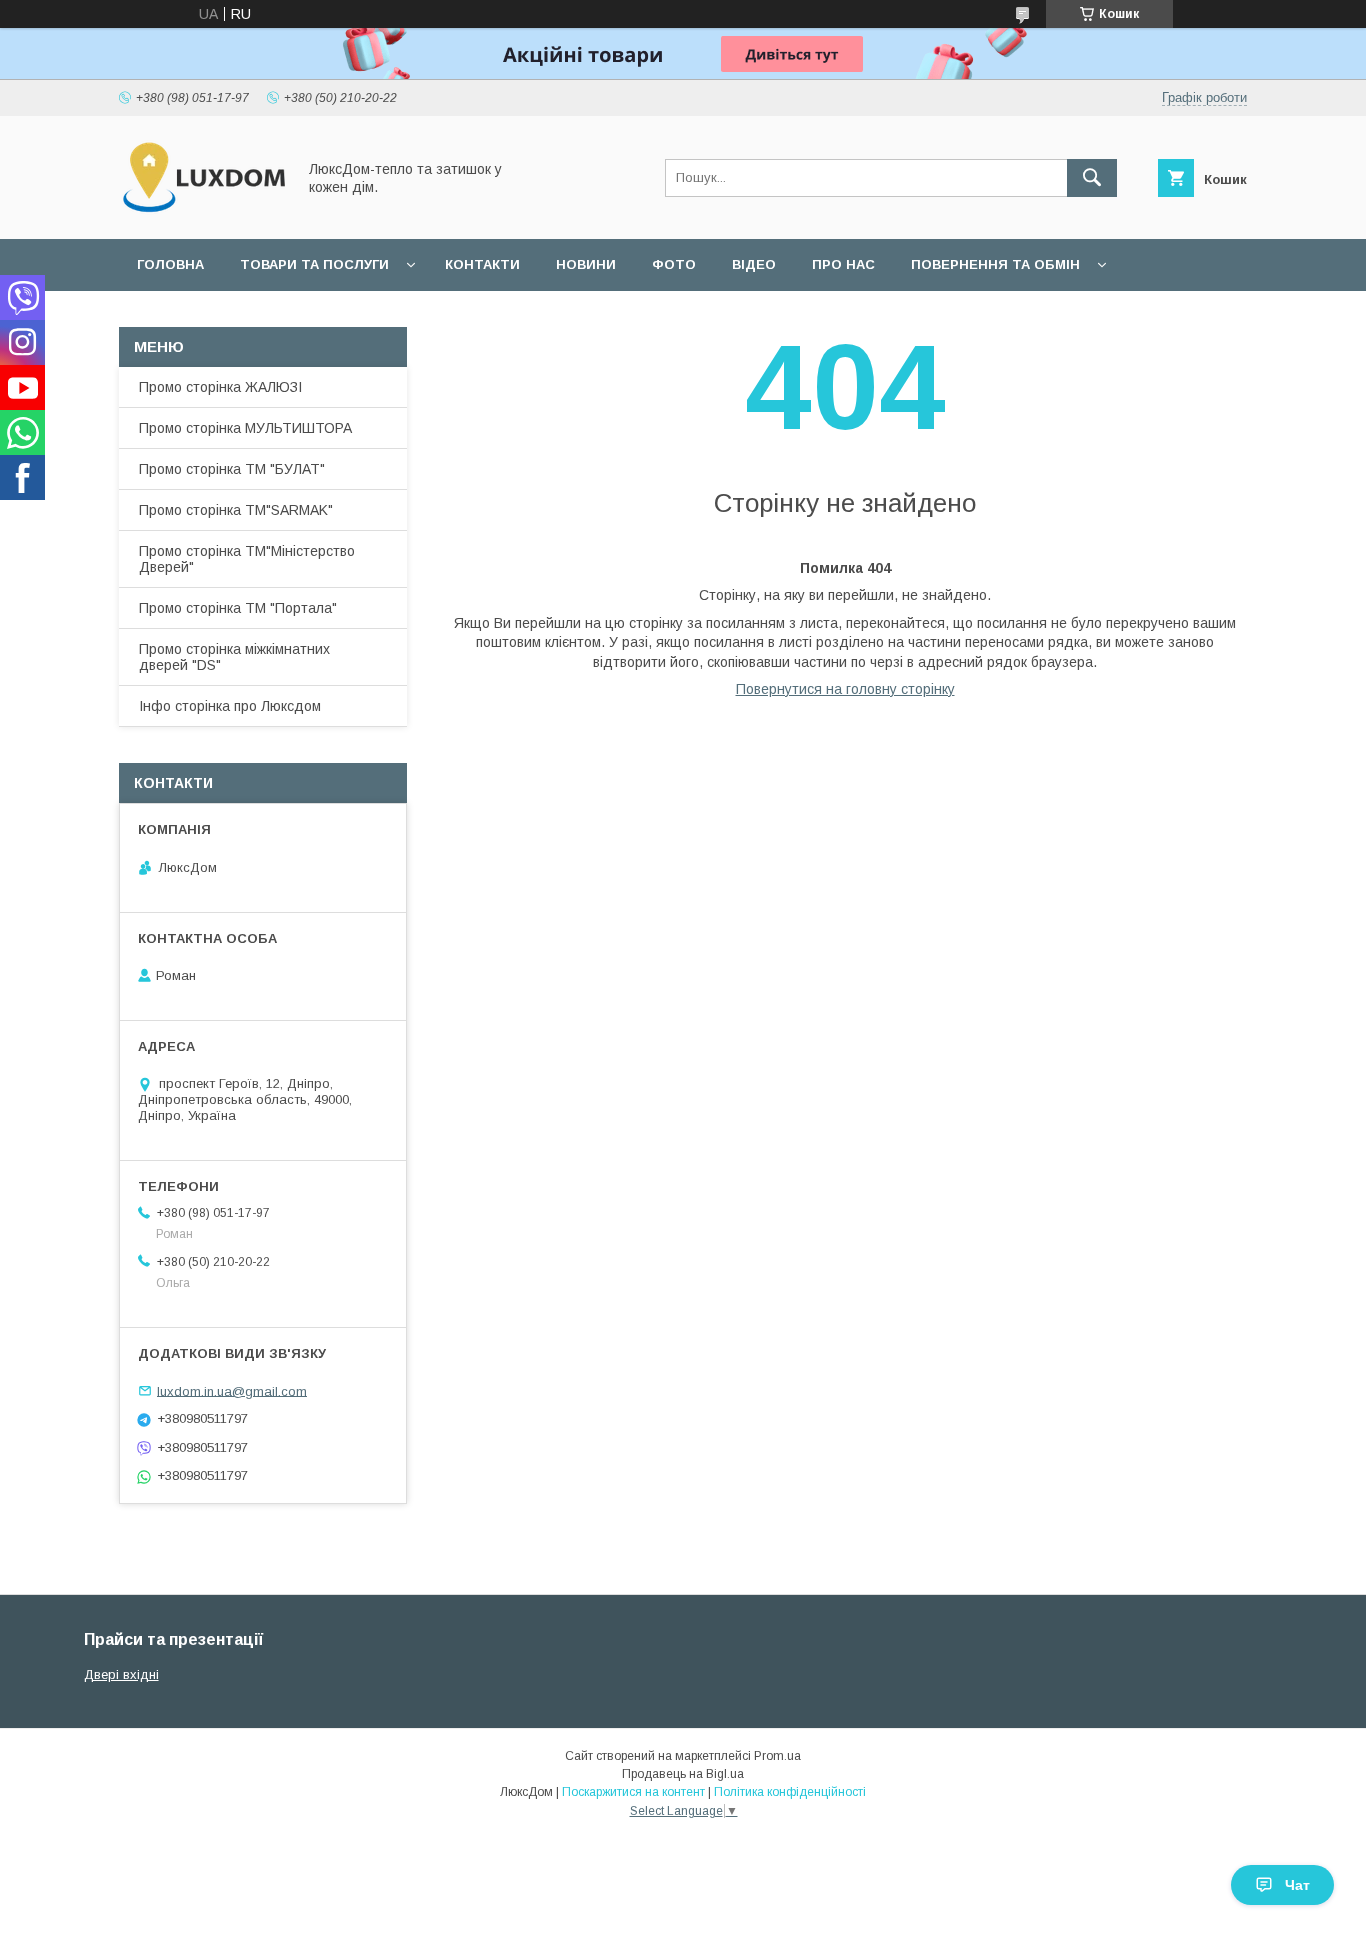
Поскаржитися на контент (633, 1792)
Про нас (843, 264)
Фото (674, 264)
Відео (754, 264)
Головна (170, 264)
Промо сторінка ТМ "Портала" (238, 608)
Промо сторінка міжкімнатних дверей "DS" (234, 657)
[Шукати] (1092, 178)
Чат (1297, 1885)
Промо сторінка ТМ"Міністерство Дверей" (247, 559)
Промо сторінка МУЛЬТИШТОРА (245, 428)
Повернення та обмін (995, 264)
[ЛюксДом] (202, 213)
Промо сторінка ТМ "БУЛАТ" (232, 469)
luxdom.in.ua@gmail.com (232, 1390)
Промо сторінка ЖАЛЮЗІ (220, 387)
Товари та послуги (314, 264)
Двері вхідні (121, 1674)
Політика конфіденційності (790, 1792)
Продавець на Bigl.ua (683, 1774)
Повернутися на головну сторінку (845, 689)
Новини (586, 264)
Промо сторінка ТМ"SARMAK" (236, 510)
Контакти (482, 264)
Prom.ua (777, 1756)
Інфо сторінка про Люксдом (230, 706)
